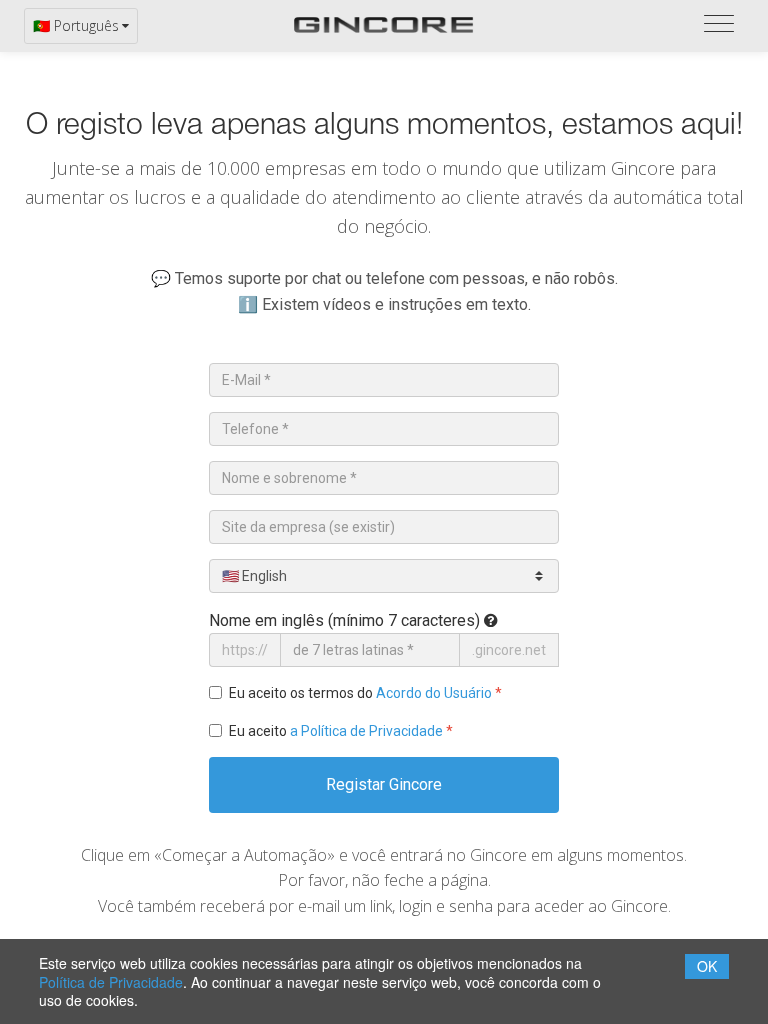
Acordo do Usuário (434, 693)
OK (707, 966)
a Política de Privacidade (366, 731)
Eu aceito (341, 731)
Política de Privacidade (111, 982)
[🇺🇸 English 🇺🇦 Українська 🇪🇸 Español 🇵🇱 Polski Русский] (384, 576)
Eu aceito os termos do (365, 693)
